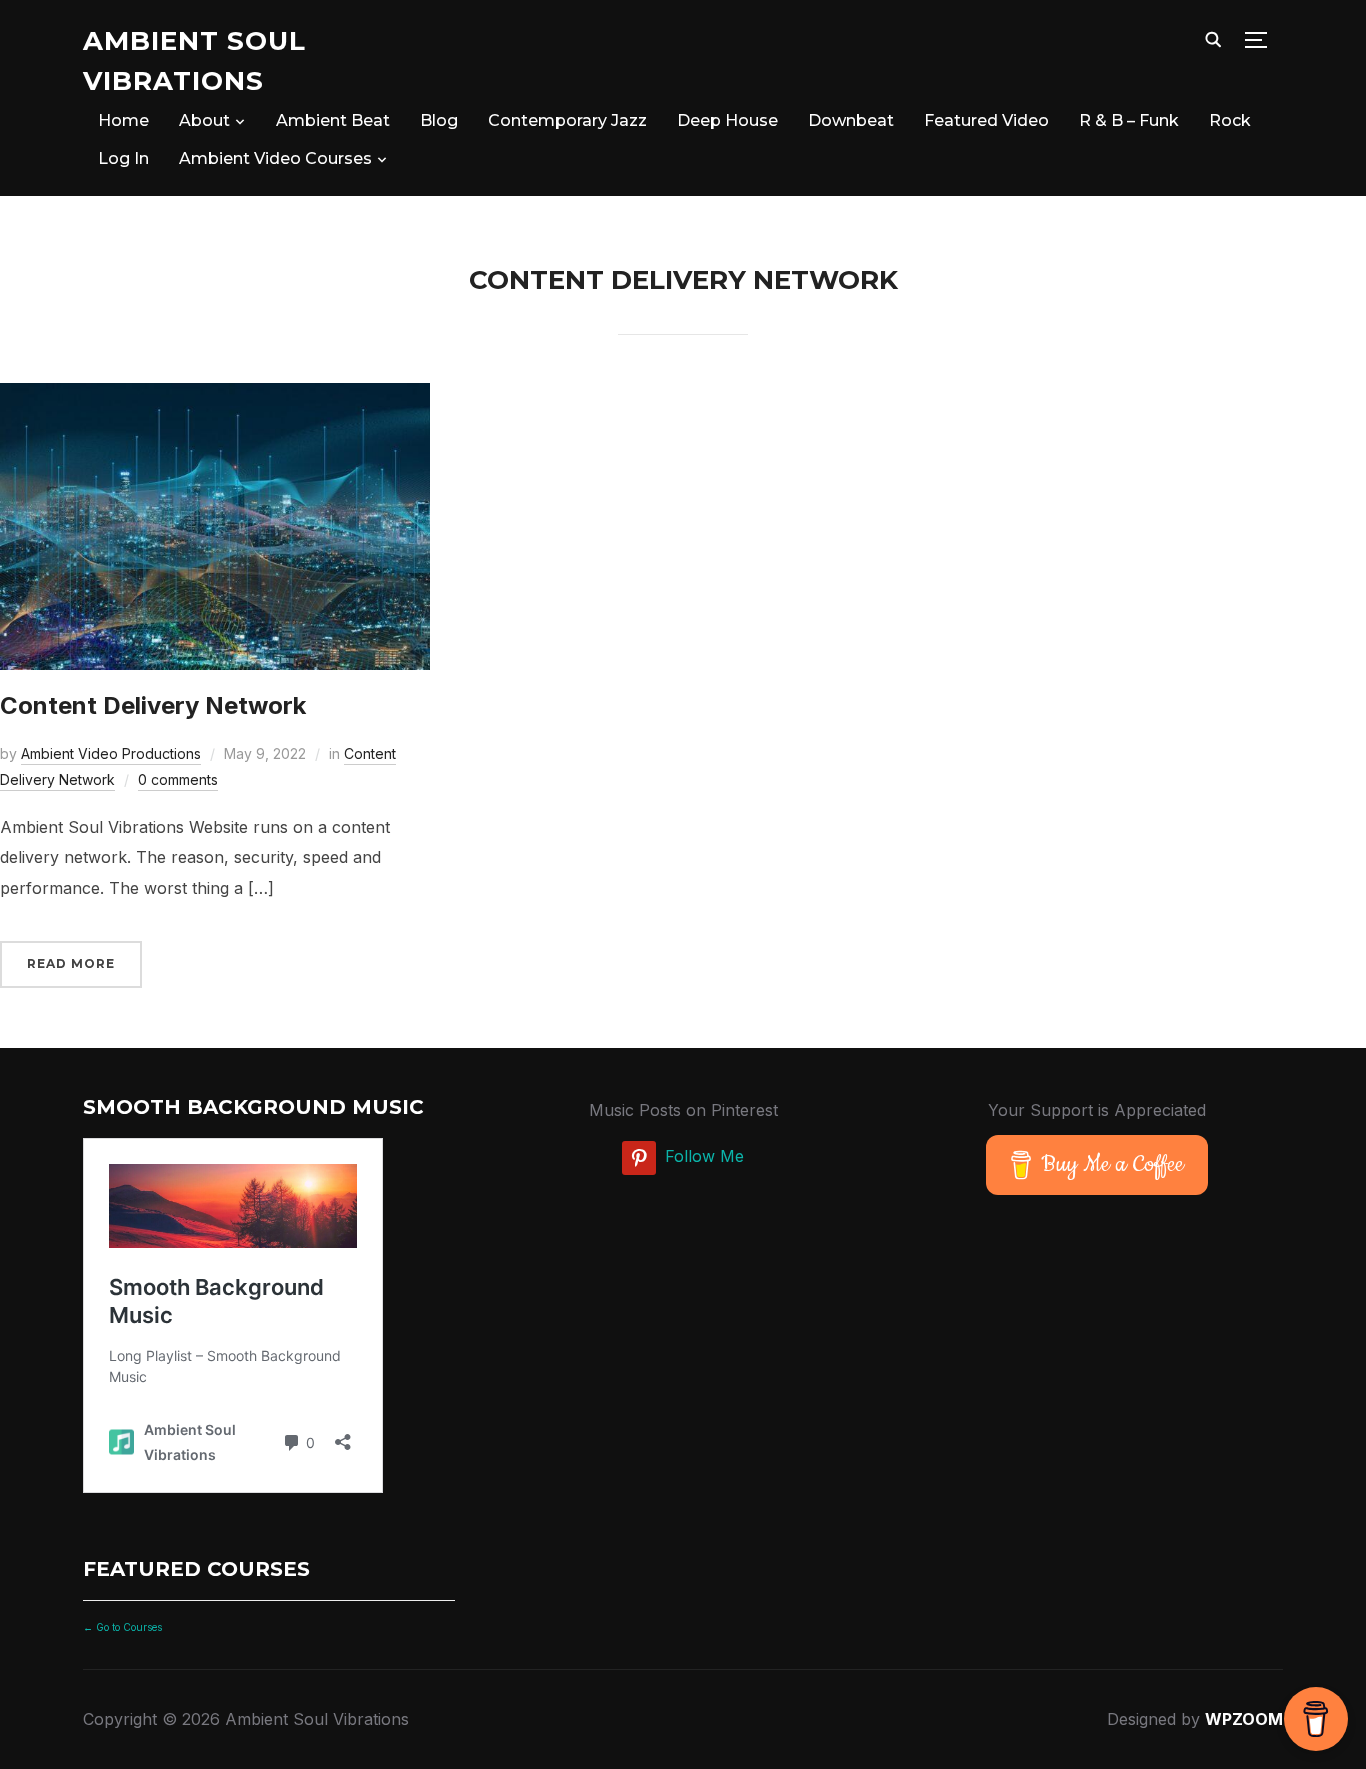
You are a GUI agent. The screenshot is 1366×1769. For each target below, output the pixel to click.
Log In (123, 158)
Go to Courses (127, 1627)
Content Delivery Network (153, 705)
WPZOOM (1244, 1719)
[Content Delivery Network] (215, 397)
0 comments (178, 779)
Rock (1230, 120)
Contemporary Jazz (567, 120)
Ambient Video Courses (275, 158)
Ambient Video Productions (111, 753)
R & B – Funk (1129, 120)
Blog (439, 120)
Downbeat (851, 120)
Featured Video (986, 120)
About (204, 120)
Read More (71, 963)
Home (123, 120)
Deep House (727, 120)
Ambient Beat (333, 120)
